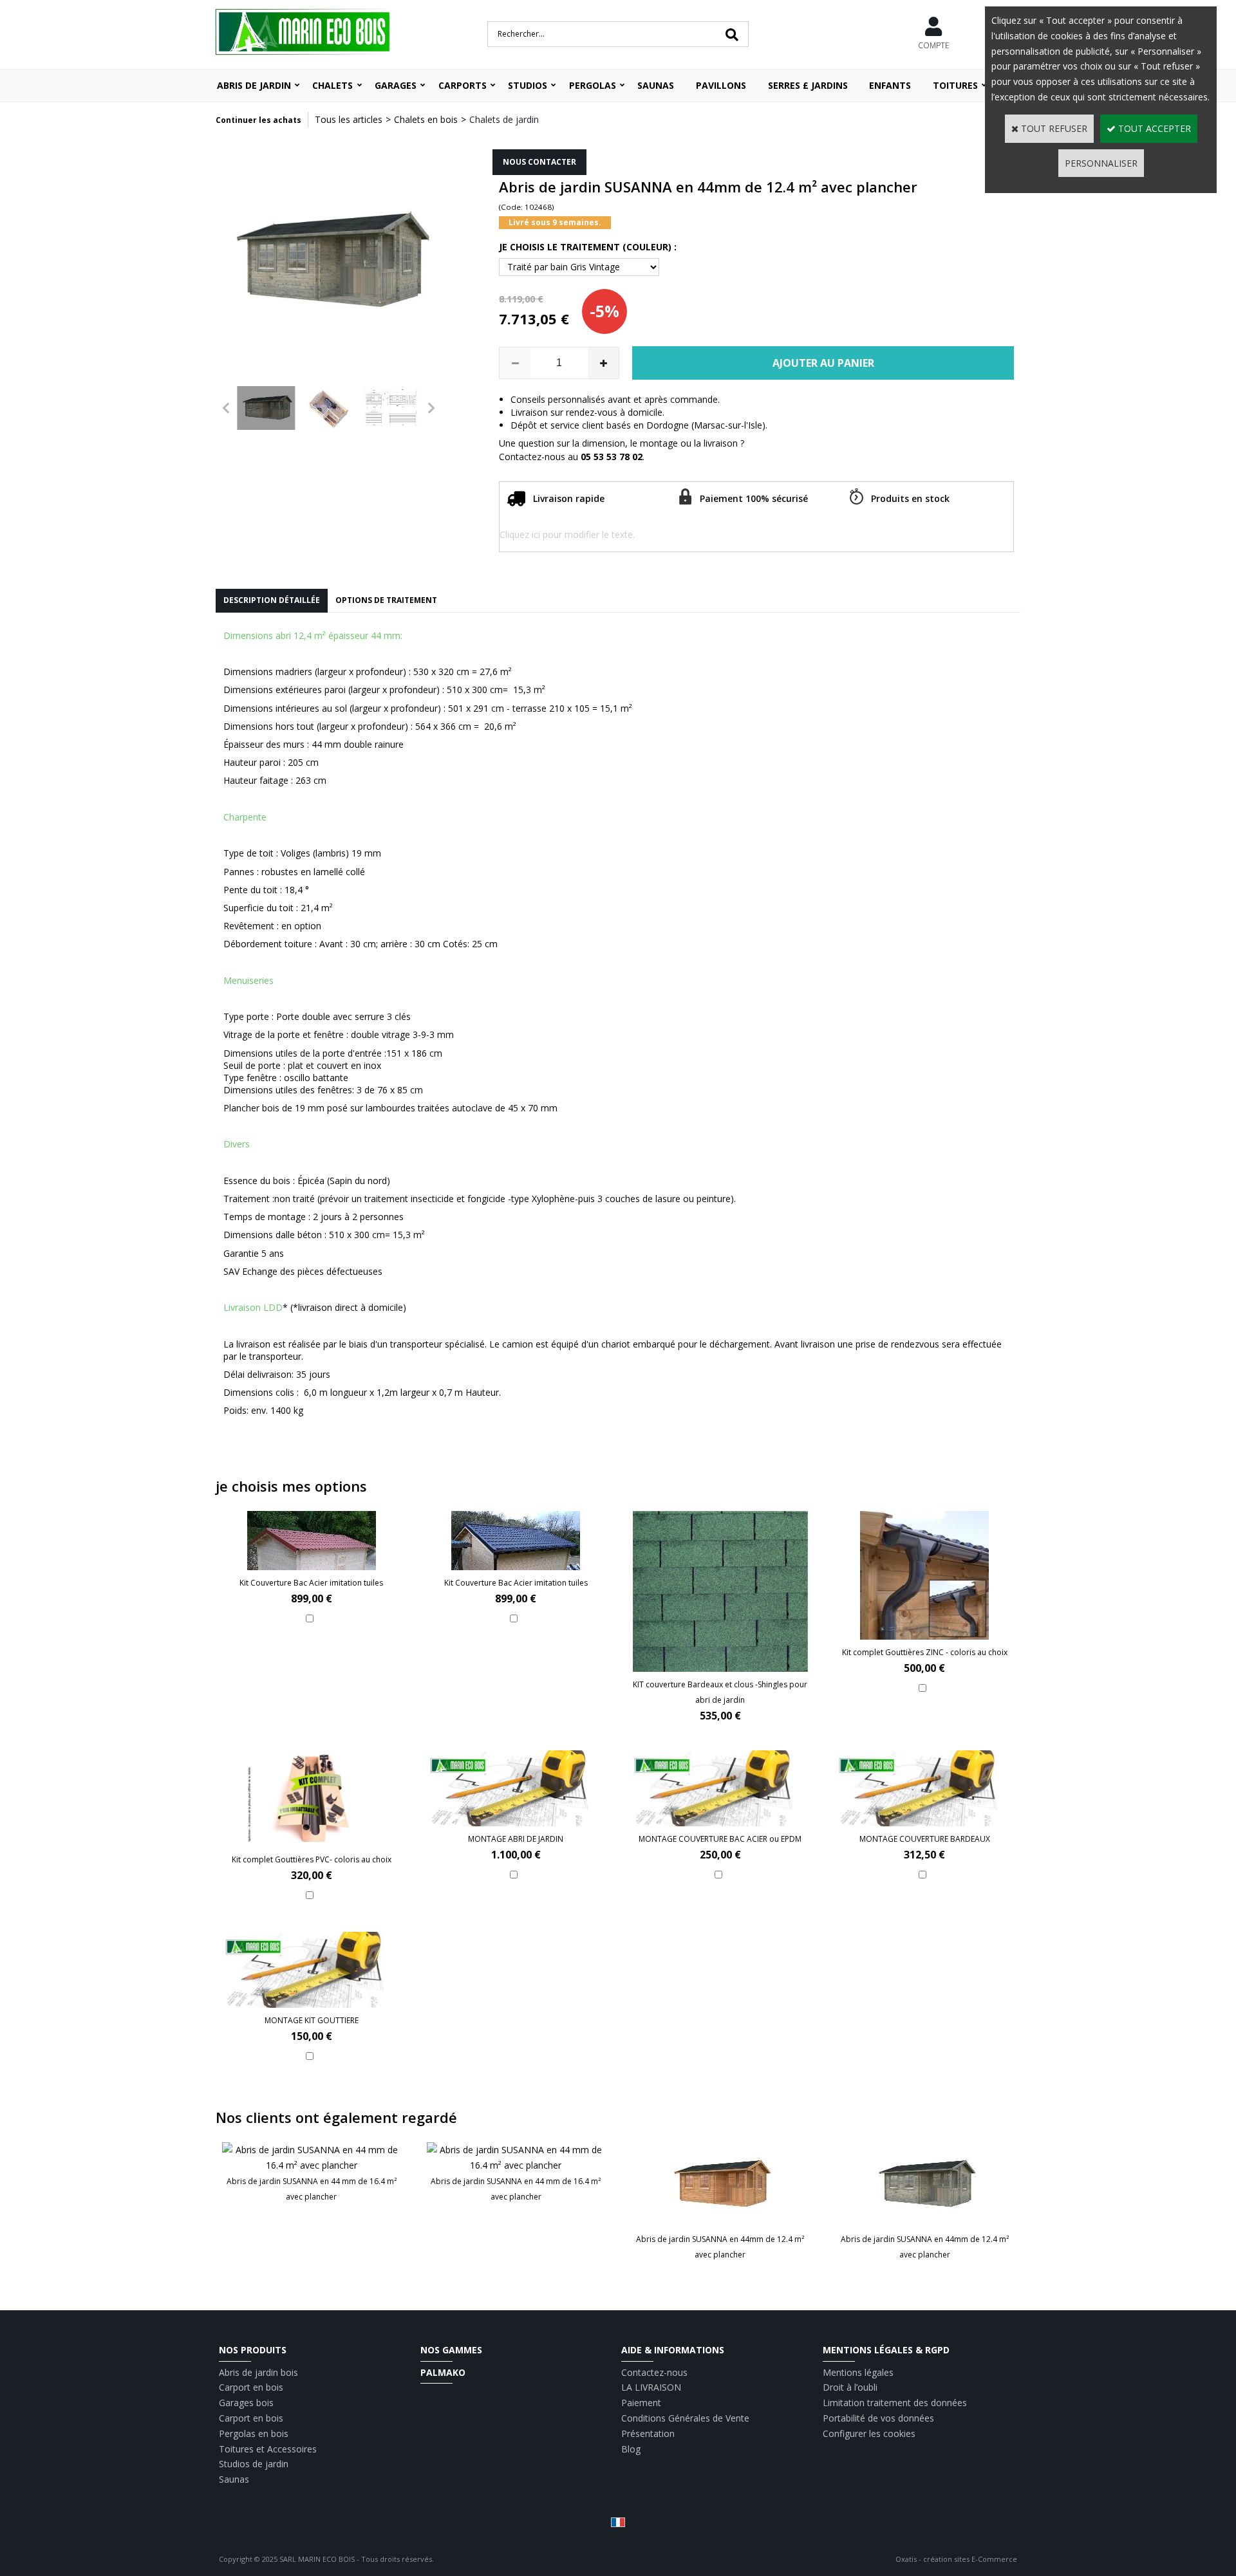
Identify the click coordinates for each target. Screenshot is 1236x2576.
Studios (528, 85)
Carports (463, 85)
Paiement (641, 2403)
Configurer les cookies (869, 2433)
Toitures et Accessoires (268, 2449)
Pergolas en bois (254, 2433)
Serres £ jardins (808, 85)
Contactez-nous (654, 2372)
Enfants (890, 85)
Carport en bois (251, 2387)
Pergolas (593, 85)
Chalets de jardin (504, 119)
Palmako (443, 2372)
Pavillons (721, 85)
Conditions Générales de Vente (685, 2418)
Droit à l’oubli (850, 2387)
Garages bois (246, 2403)
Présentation (648, 2433)
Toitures (955, 85)
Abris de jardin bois (258, 2372)
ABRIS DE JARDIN (254, 85)
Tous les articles (349, 119)
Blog (631, 2449)
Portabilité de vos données (878, 2418)
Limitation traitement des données (895, 2403)
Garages (396, 85)
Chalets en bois (426, 119)
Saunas (656, 85)
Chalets (332, 85)
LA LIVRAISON (651, 2387)
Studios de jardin (254, 2464)
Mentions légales (858, 2372)
